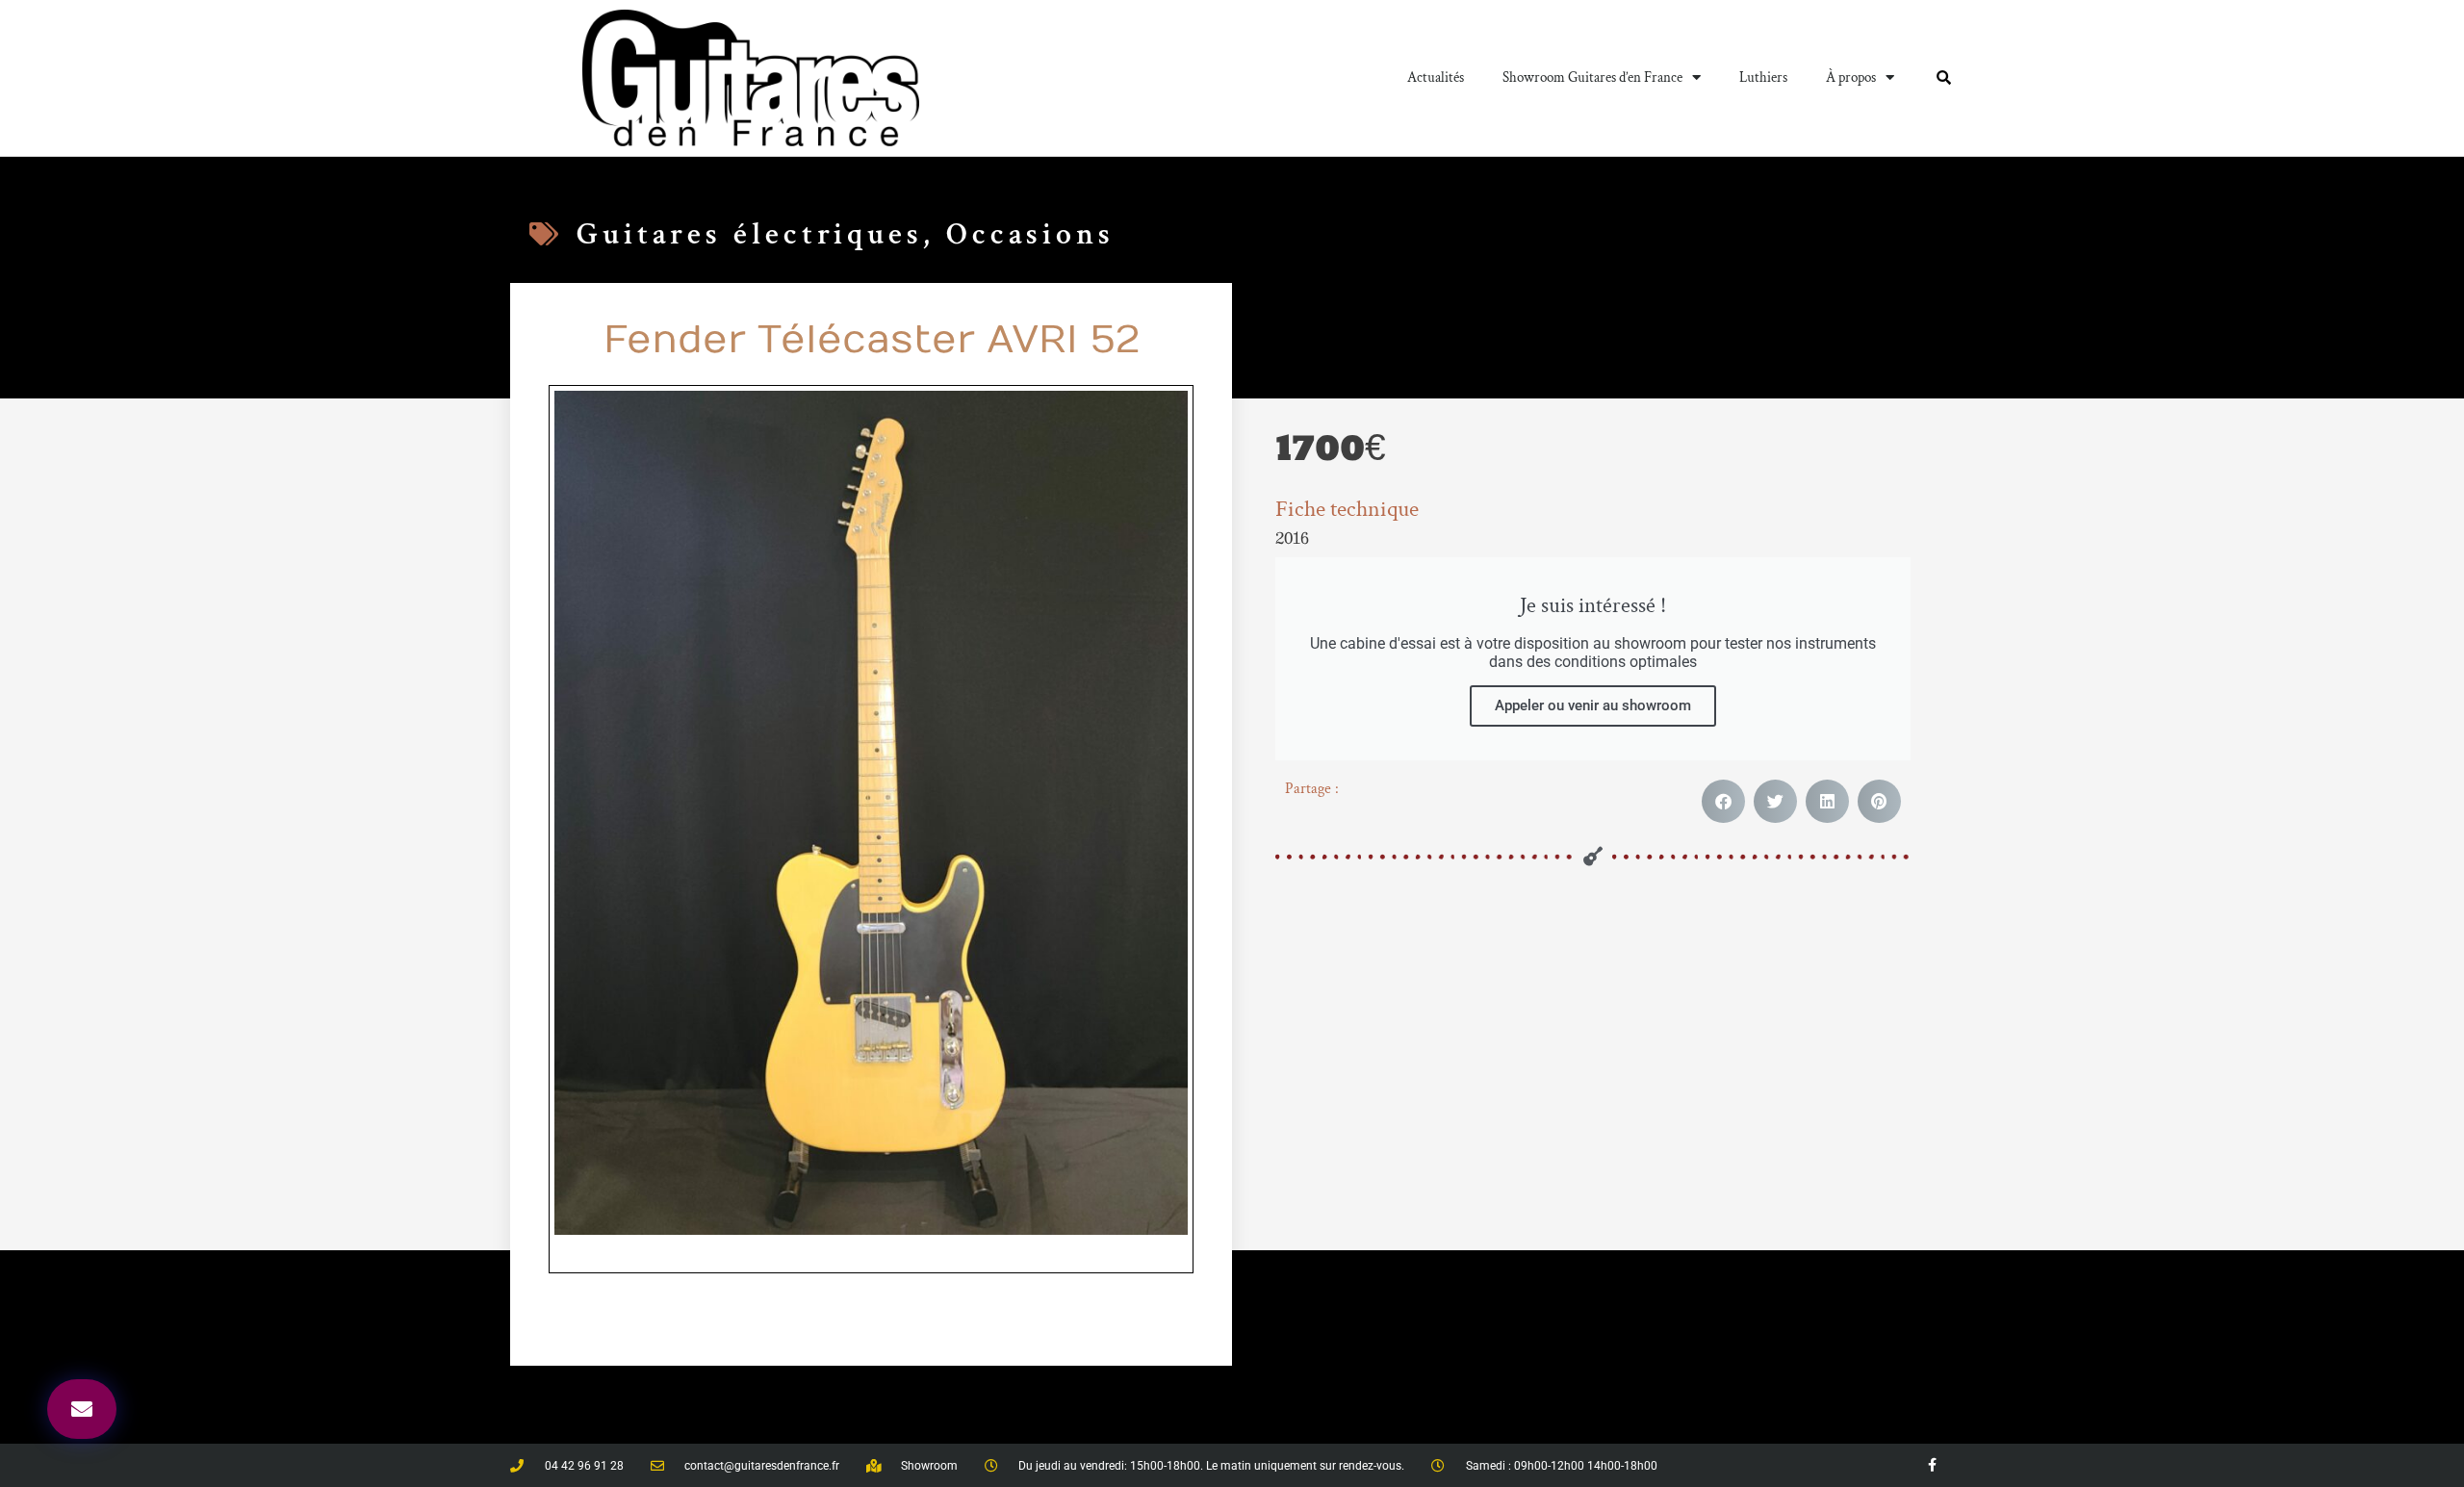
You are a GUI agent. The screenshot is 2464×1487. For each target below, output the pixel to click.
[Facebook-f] (1932, 1465)
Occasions (1030, 234)
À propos (1851, 77)
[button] (1723, 801)
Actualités (1436, 77)
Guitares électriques (750, 234)
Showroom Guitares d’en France (1592, 77)
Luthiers (1763, 77)
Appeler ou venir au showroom (1593, 705)
